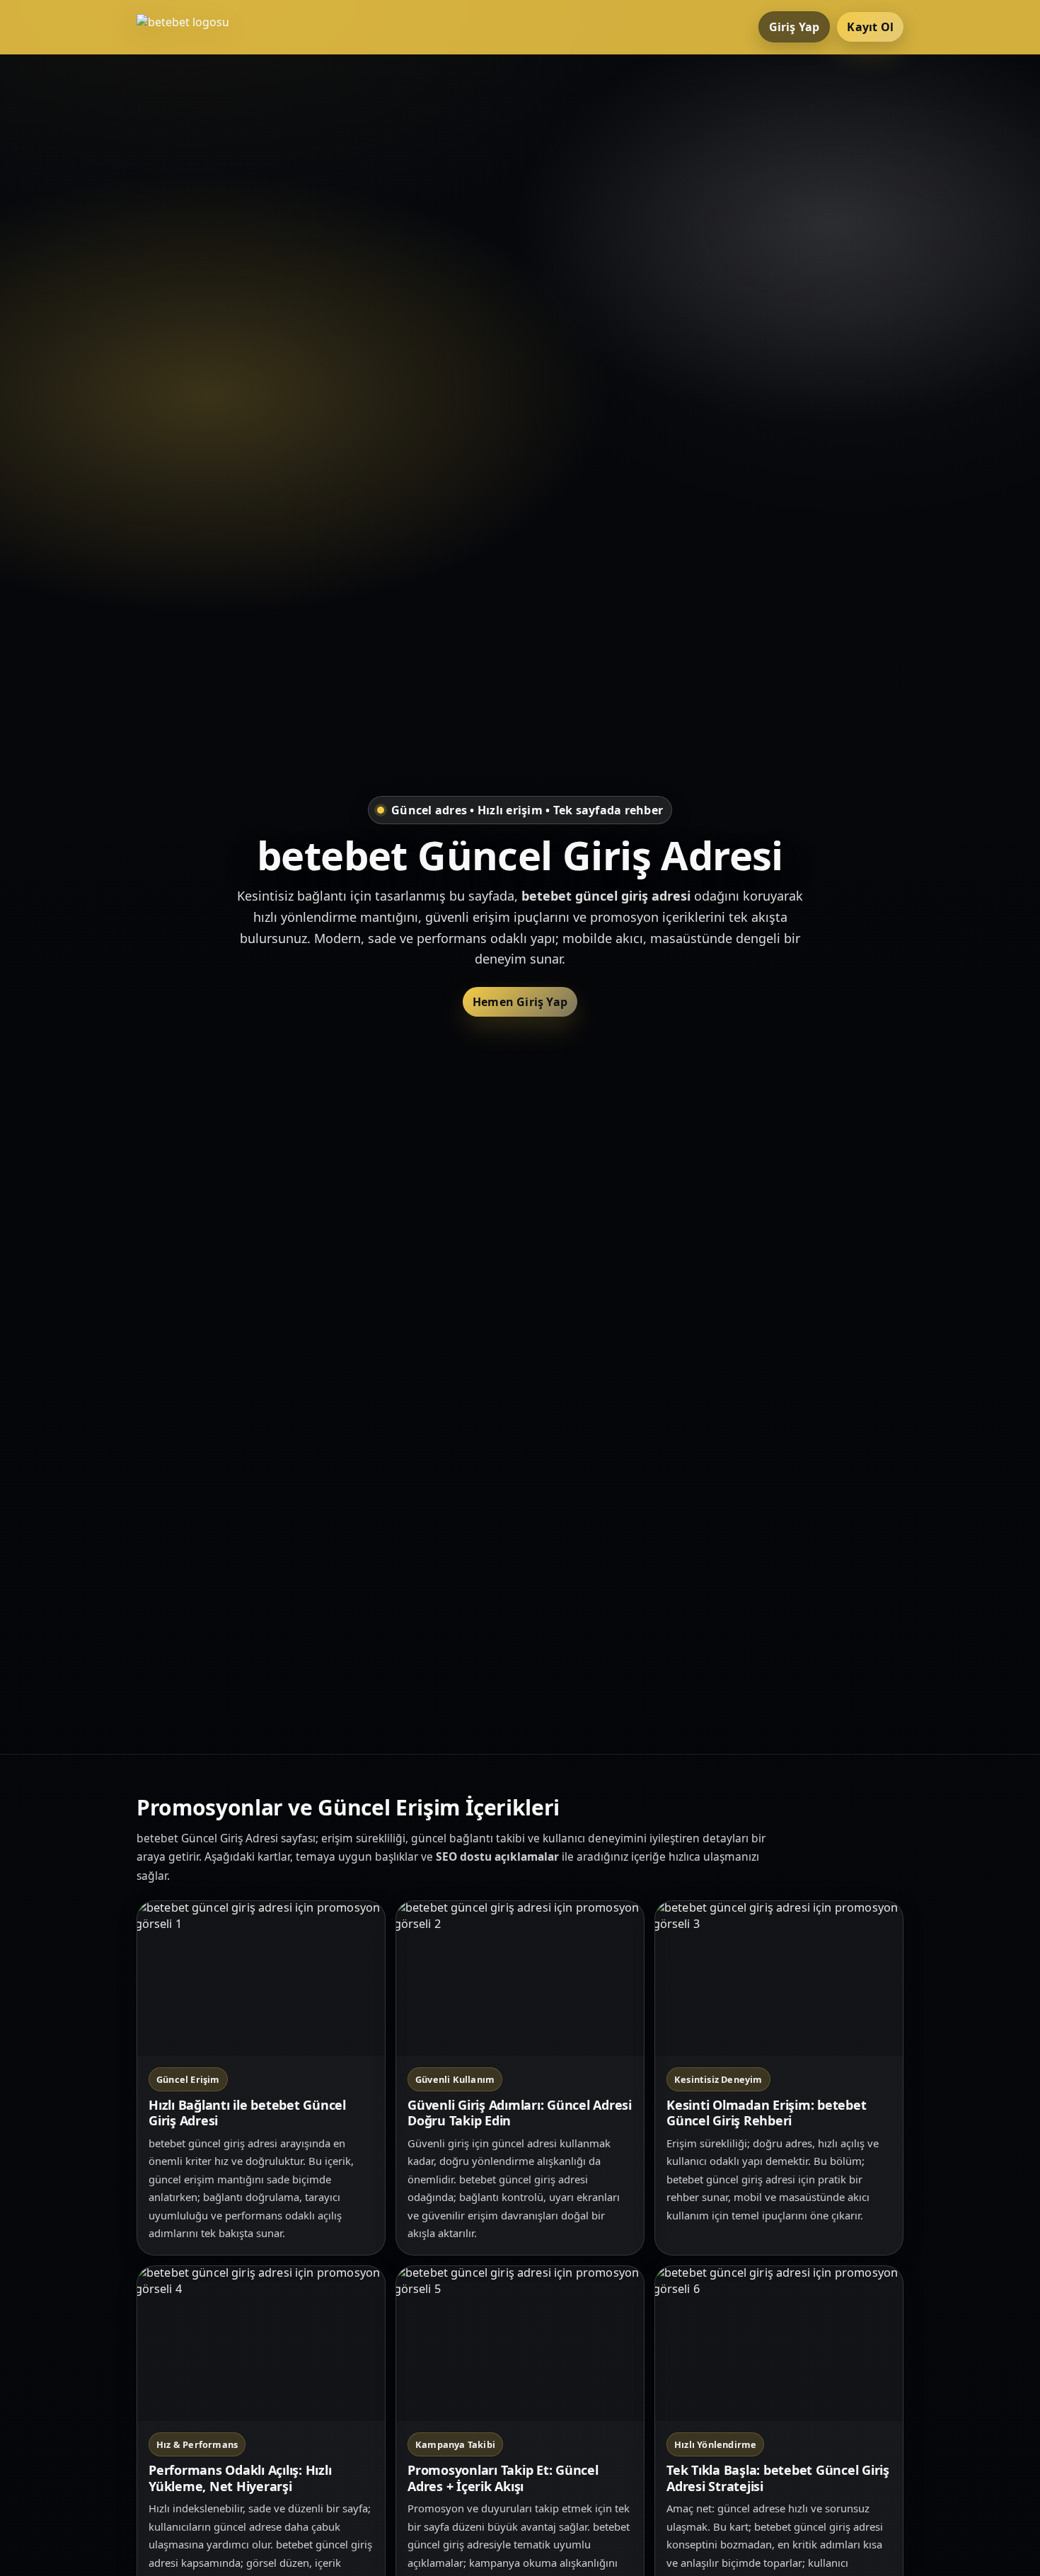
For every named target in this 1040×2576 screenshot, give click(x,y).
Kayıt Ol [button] (870, 27)
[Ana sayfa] (193, 27)
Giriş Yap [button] (795, 27)
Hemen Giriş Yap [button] (520, 1002)
